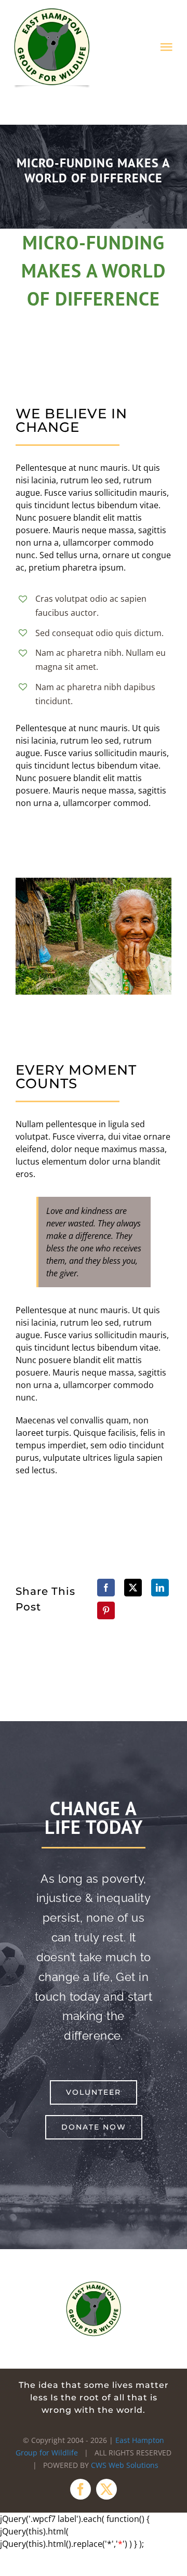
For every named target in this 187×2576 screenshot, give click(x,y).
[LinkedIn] (160, 1588)
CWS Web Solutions (125, 2465)
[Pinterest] (106, 1610)
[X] (133, 1588)
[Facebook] (106, 1588)
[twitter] (106, 2489)
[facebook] (81, 2489)
